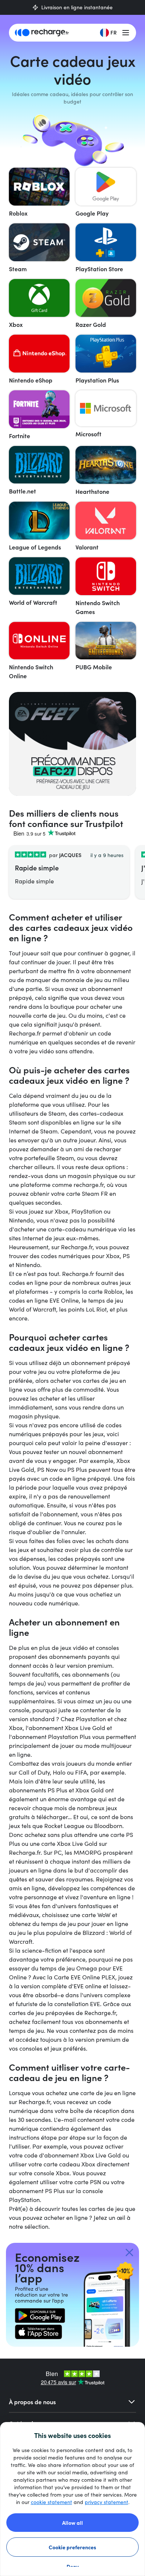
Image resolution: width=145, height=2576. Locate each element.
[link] (40, 2316)
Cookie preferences (72, 2547)
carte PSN (88, 2182)
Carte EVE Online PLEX (85, 1977)
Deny (73, 2566)
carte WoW (96, 1915)
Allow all (72, 2523)
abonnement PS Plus (37, 2191)
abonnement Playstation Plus (51, 1737)
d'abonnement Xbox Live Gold (80, 2155)
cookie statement (51, 2502)
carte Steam (83, 1193)
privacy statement (107, 2502)
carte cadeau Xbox (69, 2164)
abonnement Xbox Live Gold (67, 1728)
